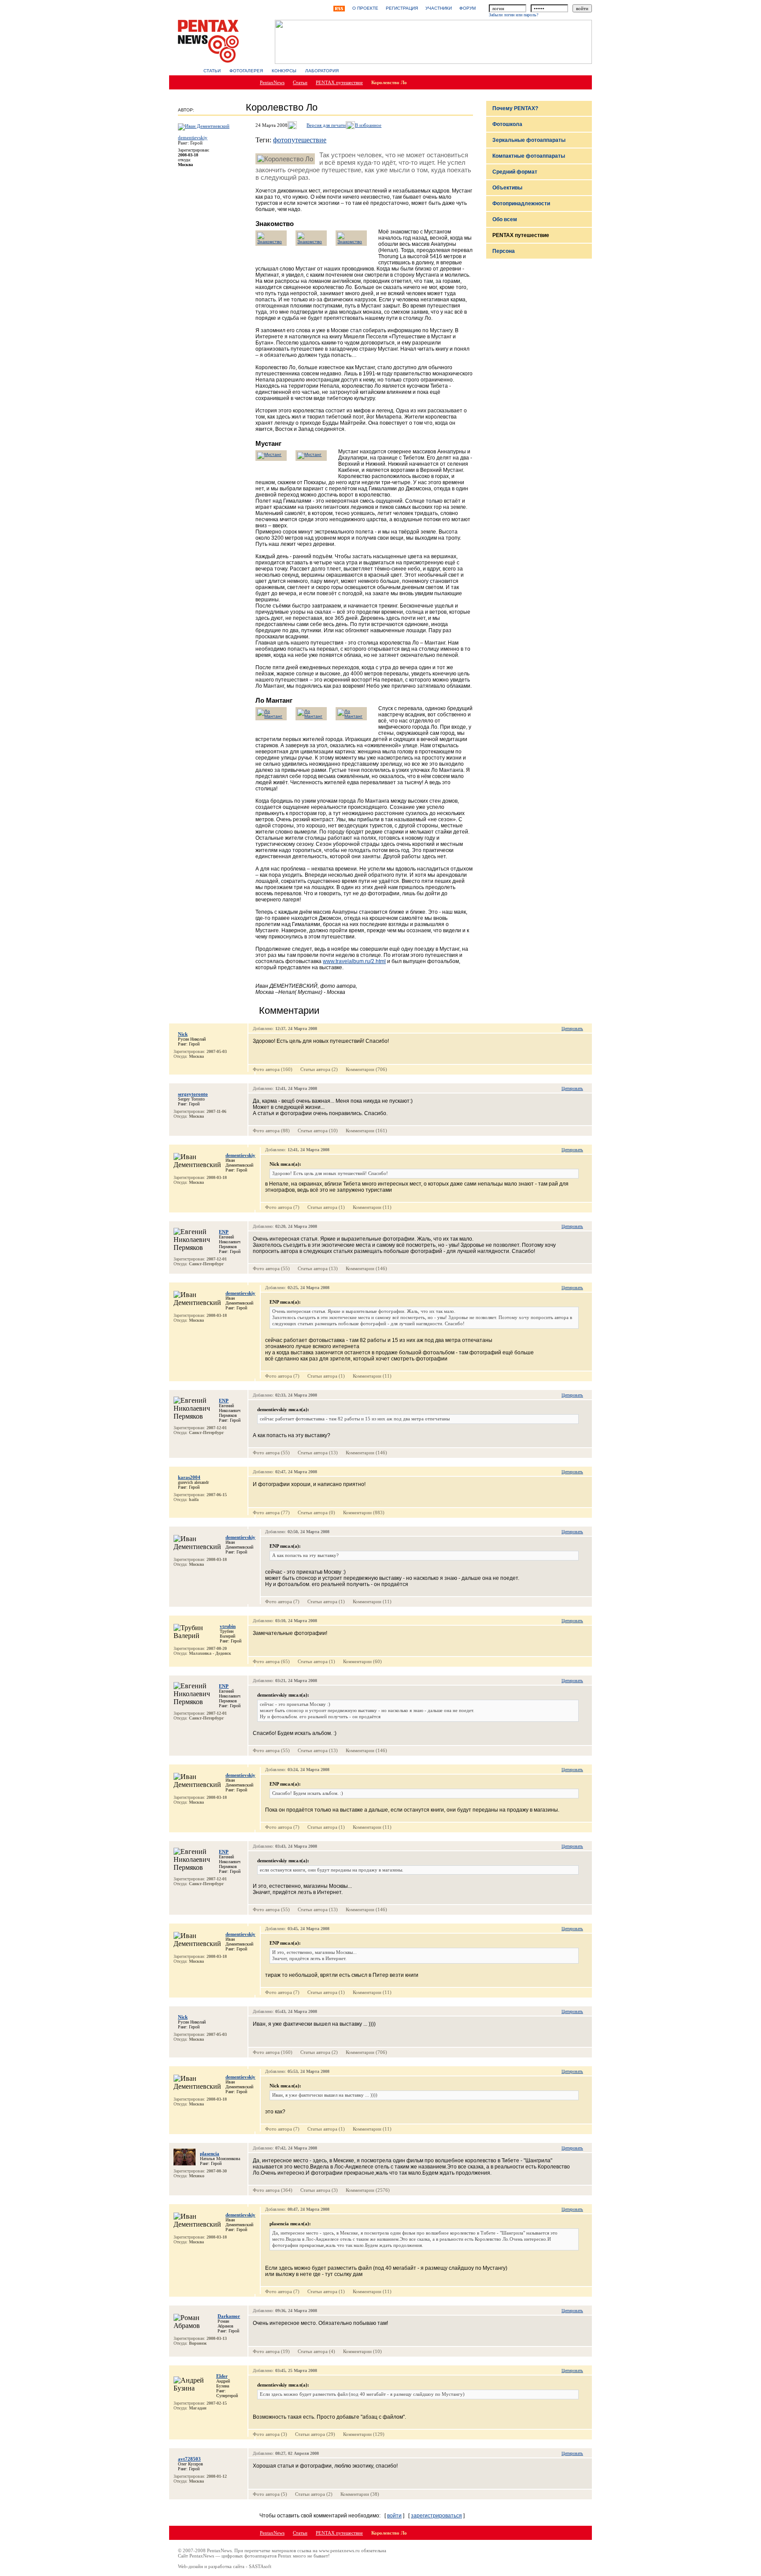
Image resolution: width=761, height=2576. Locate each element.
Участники (439, 8)
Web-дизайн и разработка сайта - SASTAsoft (225, 2566)
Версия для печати (326, 125)
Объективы (507, 188)
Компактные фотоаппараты (529, 156)
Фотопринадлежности (521, 204)
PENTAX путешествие (339, 82)
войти (394, 2516)
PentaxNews (272, 82)
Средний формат (515, 172)
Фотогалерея (246, 71)
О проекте (365, 8)
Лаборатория (322, 71)
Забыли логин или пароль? (513, 15)
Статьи (212, 71)
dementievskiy (193, 137)
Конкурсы (284, 71)
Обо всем (505, 219)
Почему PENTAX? (515, 108)
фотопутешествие (300, 140)
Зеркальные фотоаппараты (529, 140)
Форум (467, 8)
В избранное (368, 125)
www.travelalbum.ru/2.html (354, 961)
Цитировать (572, 1029)
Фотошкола (507, 124)
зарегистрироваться (436, 2516)
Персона (504, 251)
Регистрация (402, 8)
